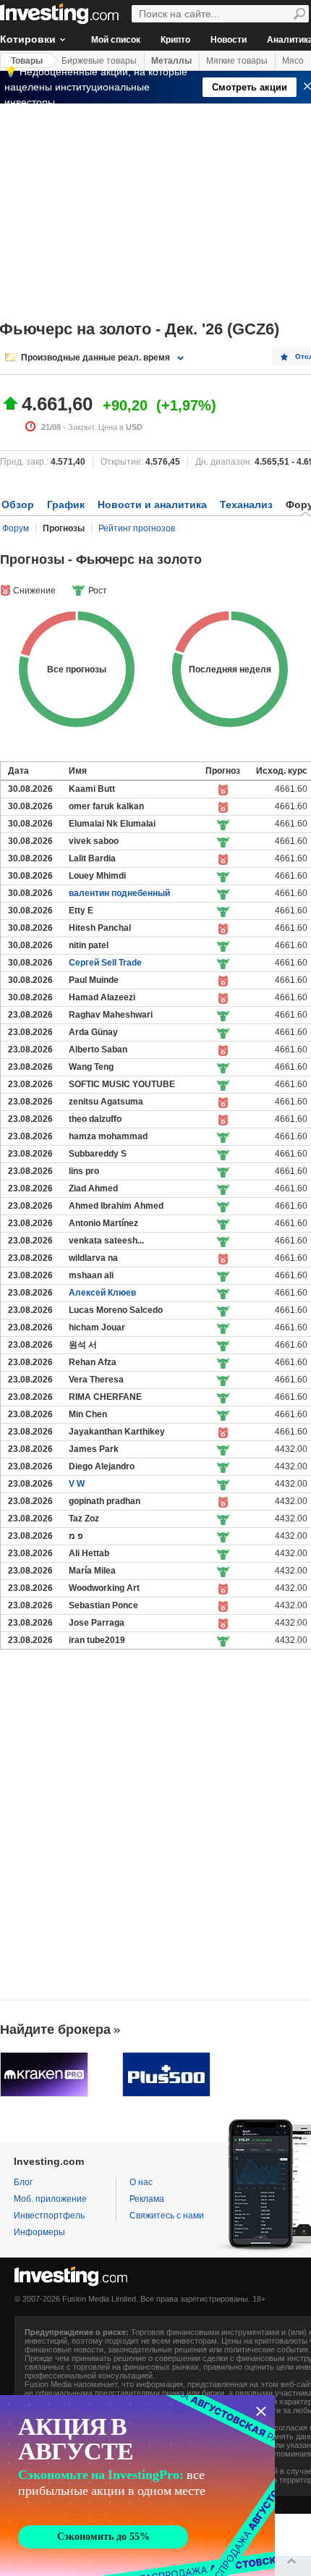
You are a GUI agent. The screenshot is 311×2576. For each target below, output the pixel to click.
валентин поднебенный (119, 893)
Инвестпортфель (49, 2216)
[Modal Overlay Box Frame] (137, 2486)
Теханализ (246, 504)
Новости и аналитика (152, 504)
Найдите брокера (55, 2030)
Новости (229, 40)
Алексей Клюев (102, 1293)
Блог (23, 2182)
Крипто (175, 40)
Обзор (18, 504)
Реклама (147, 2199)
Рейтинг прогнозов (137, 528)
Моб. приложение (50, 2199)
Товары (27, 61)
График (66, 504)
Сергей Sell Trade (105, 963)
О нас (141, 2182)
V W (77, 1484)
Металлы (171, 61)
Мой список (116, 40)
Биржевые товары (99, 61)
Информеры (39, 2232)
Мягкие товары (237, 61)
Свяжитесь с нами (167, 2216)
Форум (16, 528)
